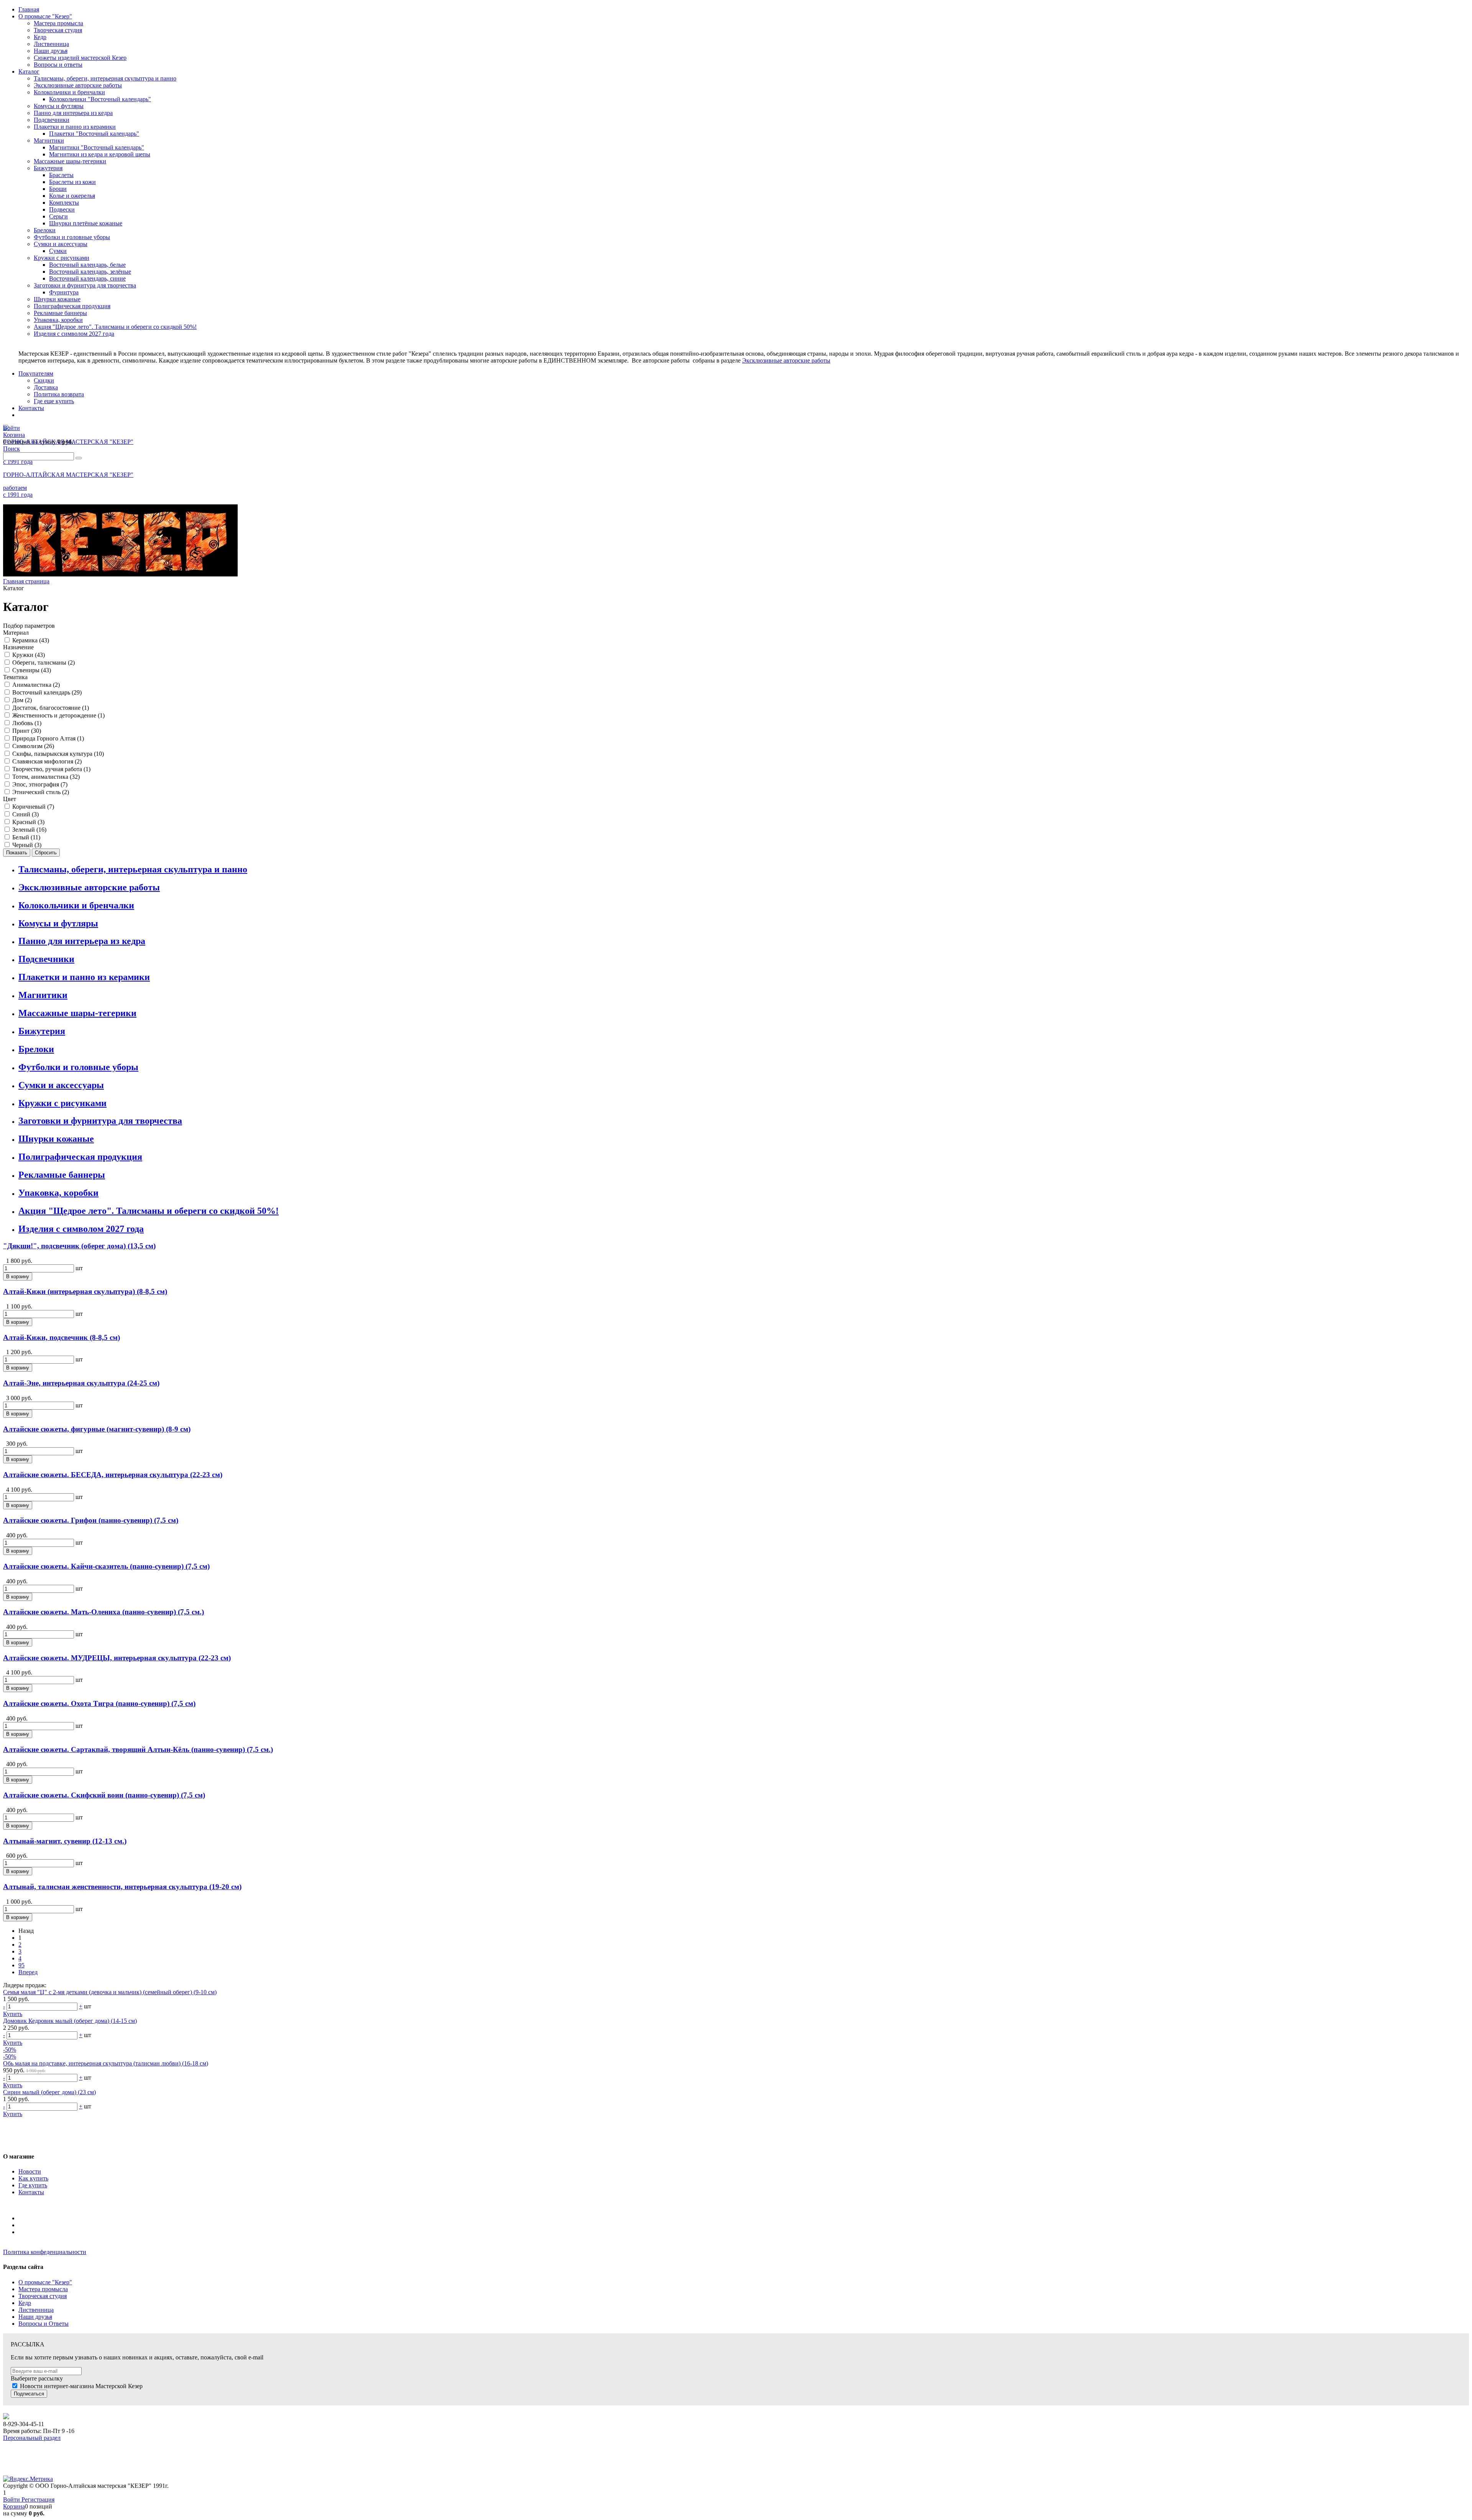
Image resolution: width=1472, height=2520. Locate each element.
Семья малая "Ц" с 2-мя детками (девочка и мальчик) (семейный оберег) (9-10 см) (110, 1992)
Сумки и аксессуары (61, 1085)
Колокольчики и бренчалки (76, 905)
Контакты (31, 2192)
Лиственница (36, 2310)
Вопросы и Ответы (44, 2324)
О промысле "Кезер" (45, 2282)
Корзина (14, 2506)
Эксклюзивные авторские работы (786, 360)
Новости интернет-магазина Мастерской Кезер (81, 2386)
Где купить (33, 2185)
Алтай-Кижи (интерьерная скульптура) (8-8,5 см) (85, 1291)
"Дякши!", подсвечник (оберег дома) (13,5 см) (79, 1246)
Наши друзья (35, 2317)
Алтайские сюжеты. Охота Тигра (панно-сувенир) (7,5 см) (99, 1703)
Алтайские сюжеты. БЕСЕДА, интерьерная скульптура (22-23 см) (113, 1475)
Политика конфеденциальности (45, 2252)
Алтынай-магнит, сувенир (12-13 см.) (65, 1841)
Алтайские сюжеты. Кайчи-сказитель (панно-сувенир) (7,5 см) (106, 1566)
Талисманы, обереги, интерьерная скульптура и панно (133, 869)
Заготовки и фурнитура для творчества (100, 1121)
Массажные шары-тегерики (77, 1013)
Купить (13, 2014)
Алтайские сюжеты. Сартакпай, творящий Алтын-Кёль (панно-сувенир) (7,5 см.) (138, 1749)
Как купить (33, 2178)
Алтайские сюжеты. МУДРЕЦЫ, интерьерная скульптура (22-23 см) (117, 1658)
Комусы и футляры (58, 923)
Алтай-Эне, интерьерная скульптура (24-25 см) (81, 1383)
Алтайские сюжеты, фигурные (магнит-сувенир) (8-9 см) (97, 1429)
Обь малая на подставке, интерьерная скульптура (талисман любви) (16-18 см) (106, 2063)
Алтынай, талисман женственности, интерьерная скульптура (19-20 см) (122, 1887)
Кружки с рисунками (62, 1103)
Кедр (25, 2303)
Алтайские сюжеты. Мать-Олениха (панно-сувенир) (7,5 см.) (103, 1612)
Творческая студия (43, 2296)
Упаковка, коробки (58, 1193)
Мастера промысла (43, 2289)
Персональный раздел (32, 2438)
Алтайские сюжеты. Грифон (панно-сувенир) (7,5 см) (91, 1520)
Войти (12, 2499)
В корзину (18, 1276)
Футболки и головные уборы (78, 1067)
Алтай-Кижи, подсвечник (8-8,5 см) (62, 1337)
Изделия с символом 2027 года (81, 1229)
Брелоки (36, 1049)
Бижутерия (42, 1031)
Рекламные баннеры (62, 1175)
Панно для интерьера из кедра (82, 941)
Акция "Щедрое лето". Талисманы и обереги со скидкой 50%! (149, 1211)
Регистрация (38, 2499)
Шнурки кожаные (56, 1139)
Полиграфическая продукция (80, 1157)
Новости (30, 2171)
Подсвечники (46, 959)
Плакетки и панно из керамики (84, 977)
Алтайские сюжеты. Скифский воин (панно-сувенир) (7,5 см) (104, 1795)
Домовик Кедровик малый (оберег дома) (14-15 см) (70, 2021)
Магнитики (43, 995)
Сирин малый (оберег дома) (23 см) (49, 2092)
